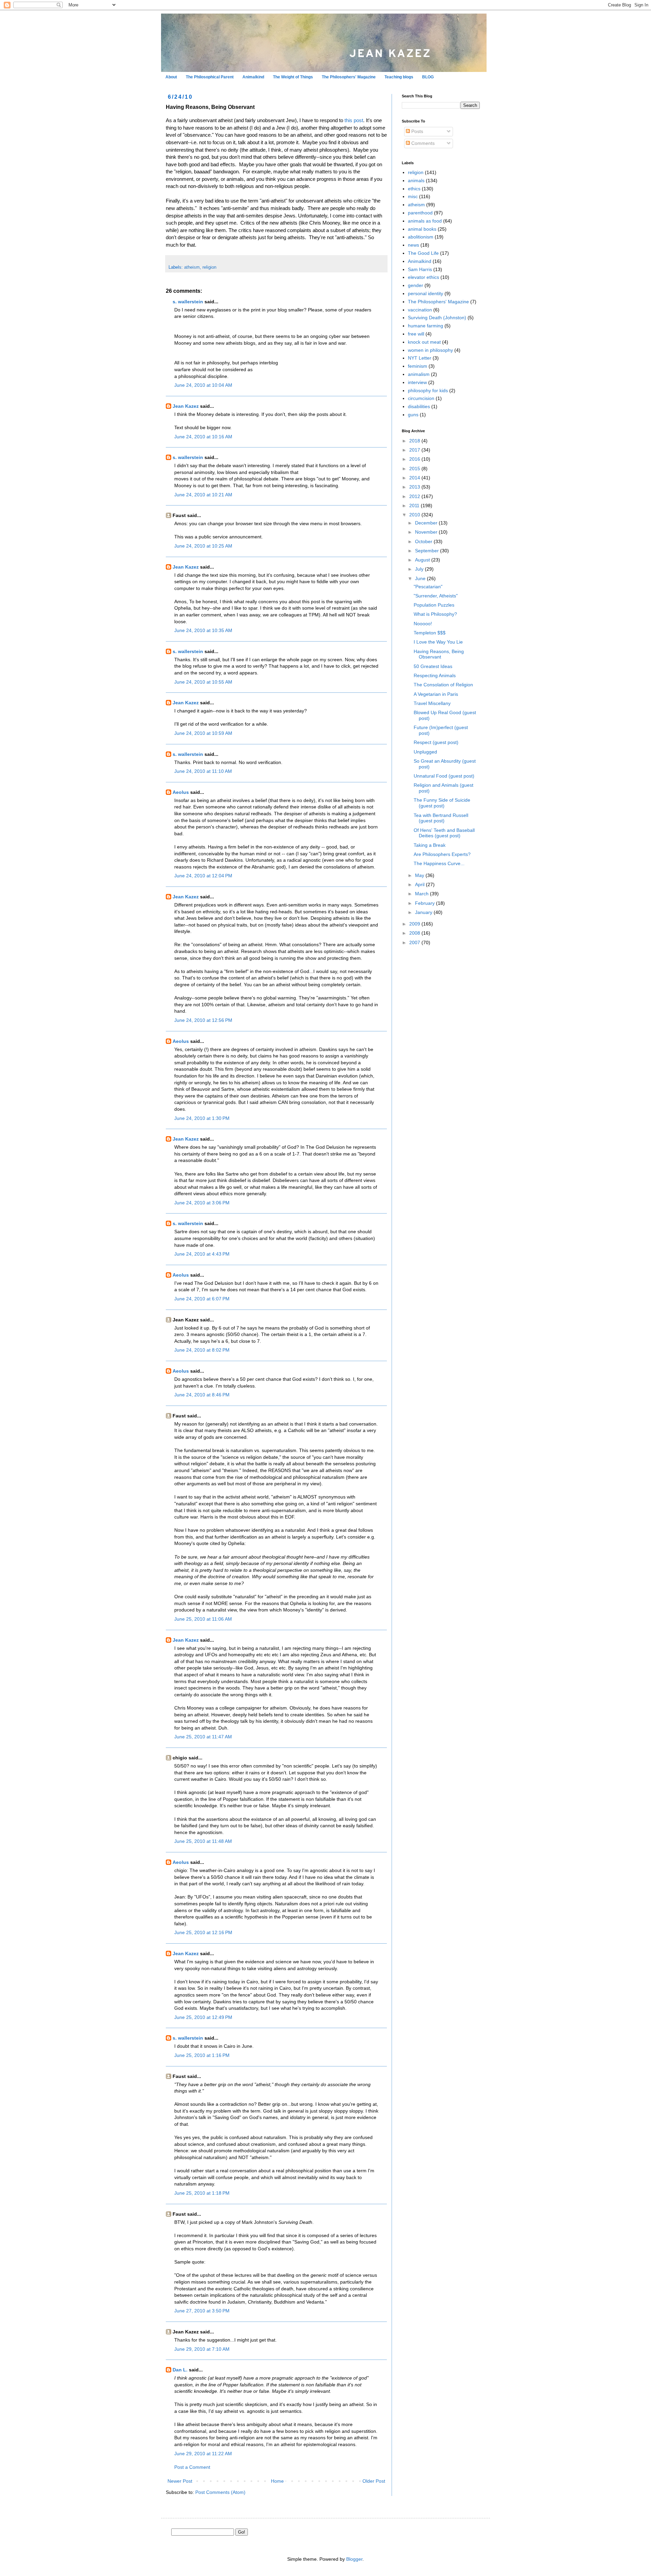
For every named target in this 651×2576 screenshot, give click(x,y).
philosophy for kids (428, 390)
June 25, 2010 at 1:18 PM (202, 2193)
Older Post (374, 2481)
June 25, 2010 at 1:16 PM (202, 2055)
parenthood (420, 213)
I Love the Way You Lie (438, 642)
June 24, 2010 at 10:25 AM (203, 546)
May (420, 875)
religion (209, 267)
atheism (192, 267)
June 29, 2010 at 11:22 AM (203, 2454)
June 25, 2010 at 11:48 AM (203, 1841)
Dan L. (180, 2370)
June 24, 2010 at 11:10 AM (203, 771)
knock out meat (424, 342)
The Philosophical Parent (210, 77)
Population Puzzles (434, 605)
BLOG (428, 77)
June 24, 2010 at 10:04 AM (203, 385)
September (428, 551)
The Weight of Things (293, 77)
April (420, 884)
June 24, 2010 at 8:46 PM (202, 1395)
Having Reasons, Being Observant (439, 654)
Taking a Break (430, 845)
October (424, 541)
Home (277, 2481)
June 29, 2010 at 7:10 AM (202, 2349)
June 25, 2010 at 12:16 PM (203, 1932)
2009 (415, 924)
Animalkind (253, 77)
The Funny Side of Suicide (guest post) (442, 803)
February (426, 903)
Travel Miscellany (432, 703)
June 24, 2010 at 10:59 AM (203, 733)
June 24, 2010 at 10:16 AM (203, 437)
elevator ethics (423, 277)
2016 (415, 459)
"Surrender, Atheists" (436, 596)
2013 (415, 487)
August (423, 560)
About (171, 77)
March (422, 894)
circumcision (421, 398)
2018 (415, 441)
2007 (415, 942)
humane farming (426, 326)
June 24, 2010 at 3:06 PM (202, 1203)
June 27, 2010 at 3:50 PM (202, 2311)
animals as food (425, 221)
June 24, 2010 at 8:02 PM (202, 1350)
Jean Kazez (186, 406)
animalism (419, 374)
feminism (418, 366)
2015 (415, 469)
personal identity (426, 293)
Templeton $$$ (430, 633)
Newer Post (180, 2481)
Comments (422, 143)
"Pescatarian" (428, 587)
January (424, 912)
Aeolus (181, 792)
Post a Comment (192, 2467)
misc (413, 196)
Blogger (354, 2559)
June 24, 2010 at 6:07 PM (202, 1299)
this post (354, 120)
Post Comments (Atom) (220, 2492)
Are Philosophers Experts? (442, 854)
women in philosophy (430, 350)
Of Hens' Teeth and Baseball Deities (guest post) (444, 833)
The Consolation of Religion (443, 685)
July (420, 569)
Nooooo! (423, 624)
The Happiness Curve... (439, 863)
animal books (422, 229)
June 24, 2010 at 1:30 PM (202, 1118)
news (413, 245)
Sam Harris (420, 269)
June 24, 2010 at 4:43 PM (202, 1254)
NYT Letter (420, 358)
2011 (415, 505)
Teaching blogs (399, 77)
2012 (415, 496)
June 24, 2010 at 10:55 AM (203, 682)
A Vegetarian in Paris (436, 694)
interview (417, 382)
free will (416, 334)
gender (416, 285)
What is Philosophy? (435, 614)
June (421, 578)
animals (416, 180)
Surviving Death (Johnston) (437, 318)
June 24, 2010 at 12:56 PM (203, 1020)
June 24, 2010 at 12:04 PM (203, 876)
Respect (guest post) (436, 742)
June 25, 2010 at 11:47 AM (203, 1737)
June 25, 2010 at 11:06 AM (203, 1619)
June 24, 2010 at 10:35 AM (203, 630)
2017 (415, 450)
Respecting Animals (435, 675)
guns (413, 415)
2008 (415, 933)
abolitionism (421, 237)
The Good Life (423, 253)
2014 (415, 478)
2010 (415, 515)
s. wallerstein (188, 302)
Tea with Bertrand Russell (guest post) (441, 818)
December (427, 523)
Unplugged (425, 752)
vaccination (420, 310)
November (427, 532)
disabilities (419, 406)
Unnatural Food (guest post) (444, 776)
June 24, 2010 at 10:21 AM (203, 495)
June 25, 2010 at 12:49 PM (203, 2017)
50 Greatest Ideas (433, 666)
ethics (414, 189)
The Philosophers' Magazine (349, 77)
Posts (417, 131)
